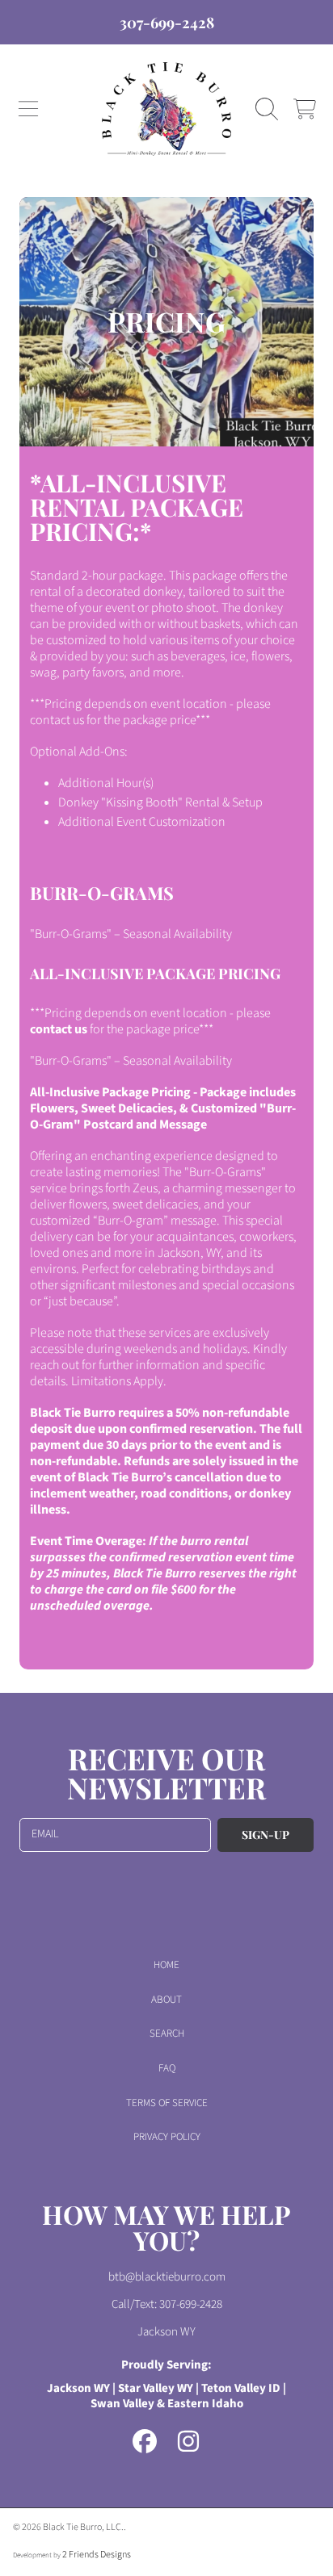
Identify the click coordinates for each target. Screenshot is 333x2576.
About (166, 2000)
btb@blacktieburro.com (167, 2277)
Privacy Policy (167, 2137)
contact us (59, 1029)
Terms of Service (167, 2103)
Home (166, 1965)
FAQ (167, 2068)
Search (167, 2034)
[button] (28, 109)
